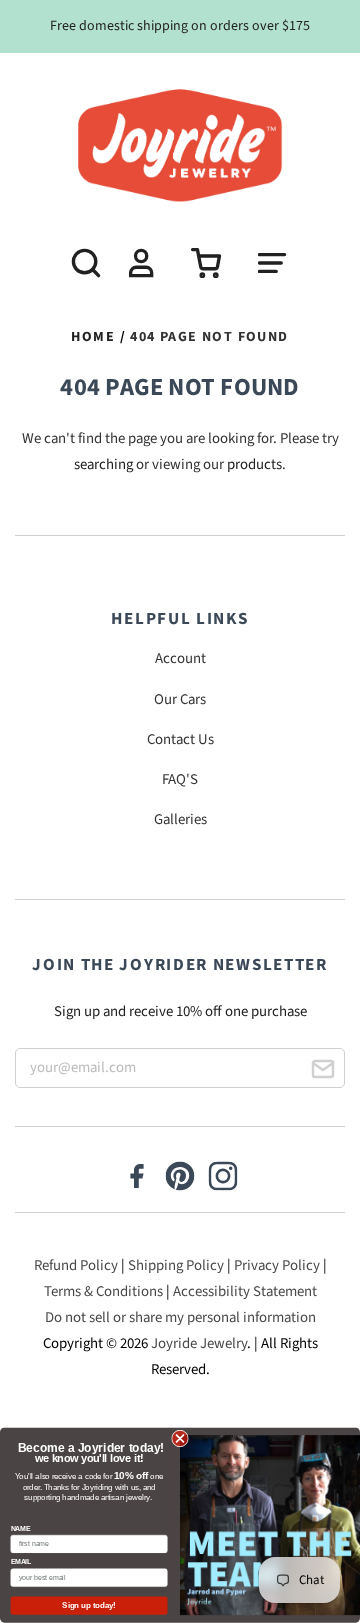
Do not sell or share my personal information (180, 1317)
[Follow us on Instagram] (223, 1178)
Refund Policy (76, 1265)
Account (180, 658)
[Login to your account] (138, 263)
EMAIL (21, 1562)
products (254, 464)
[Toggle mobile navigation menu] (282, 263)
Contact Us (180, 739)
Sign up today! (88, 1605)
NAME (21, 1529)
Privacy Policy (277, 1265)
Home (93, 337)
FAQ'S (180, 779)
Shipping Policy (176, 1265)
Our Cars (180, 699)
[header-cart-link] (199, 263)
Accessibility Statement (245, 1291)
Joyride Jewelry (199, 1343)
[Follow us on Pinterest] (180, 1178)
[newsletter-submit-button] (322, 1072)
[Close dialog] (180, 1439)
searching (103, 464)
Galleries (180, 819)
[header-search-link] (78, 263)
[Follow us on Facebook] (137, 1178)
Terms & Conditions (103, 1291)
